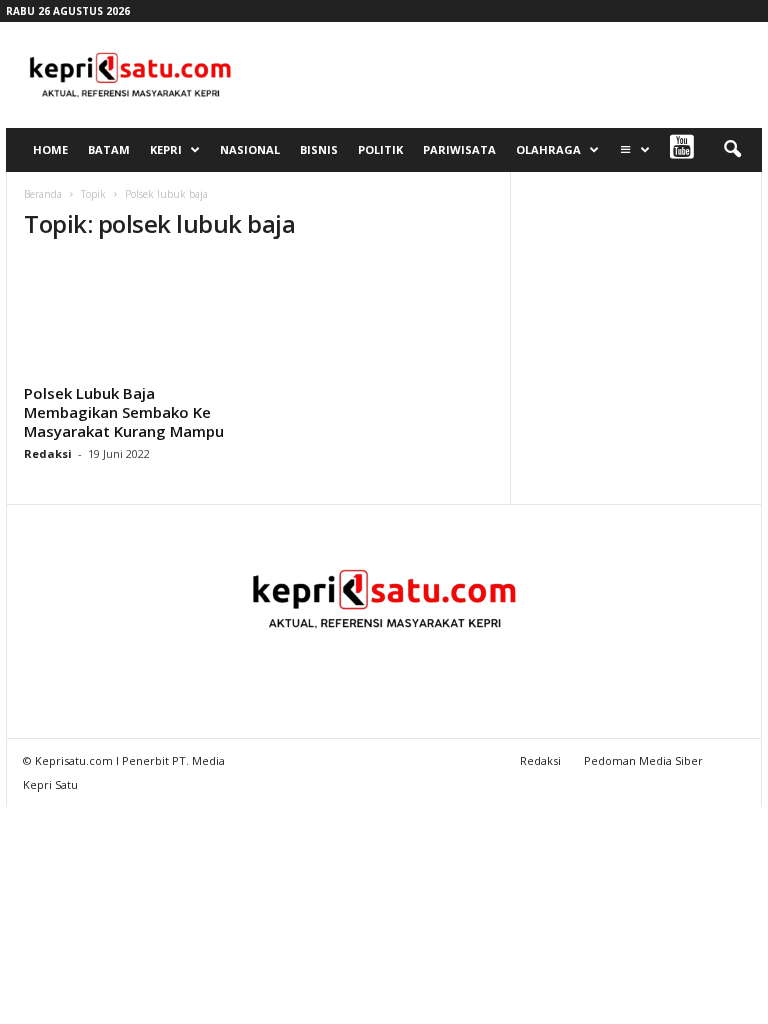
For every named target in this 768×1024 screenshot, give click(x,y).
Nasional (250, 149)
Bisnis (319, 149)
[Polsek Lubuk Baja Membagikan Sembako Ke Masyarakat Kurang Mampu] (133, 318)
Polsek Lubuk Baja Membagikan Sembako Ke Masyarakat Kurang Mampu (124, 412)
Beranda (43, 194)
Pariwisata (459, 149)
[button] (732, 150)
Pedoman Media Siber (643, 760)
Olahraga (548, 149)
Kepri (166, 149)
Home (50, 149)
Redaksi (48, 453)
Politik (380, 149)
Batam (109, 149)
